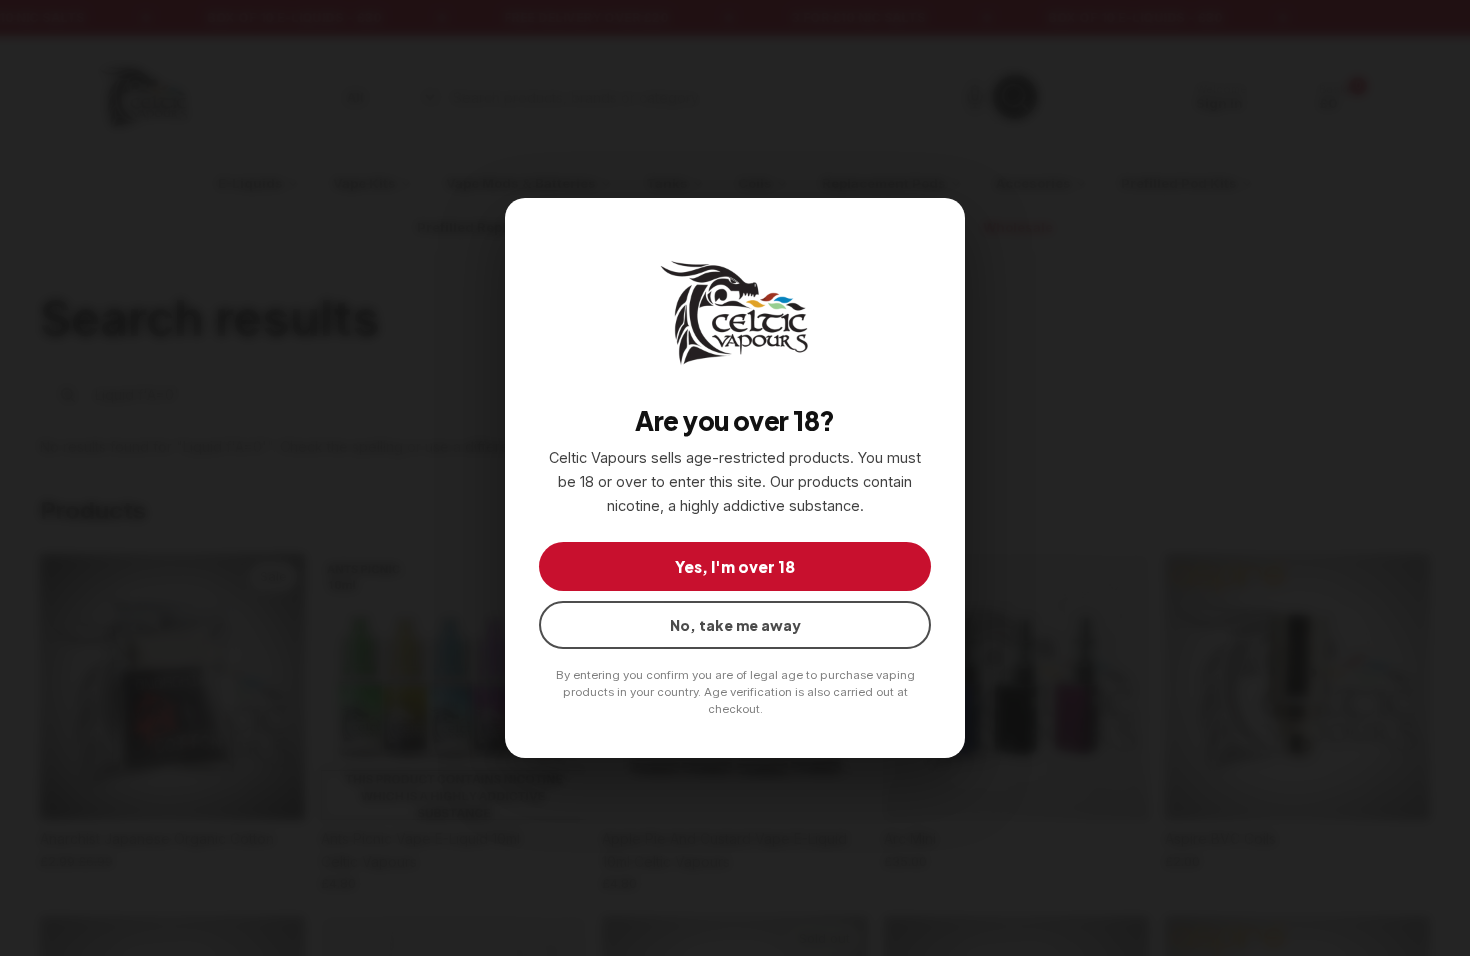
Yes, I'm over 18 (735, 566)
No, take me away (735, 625)
